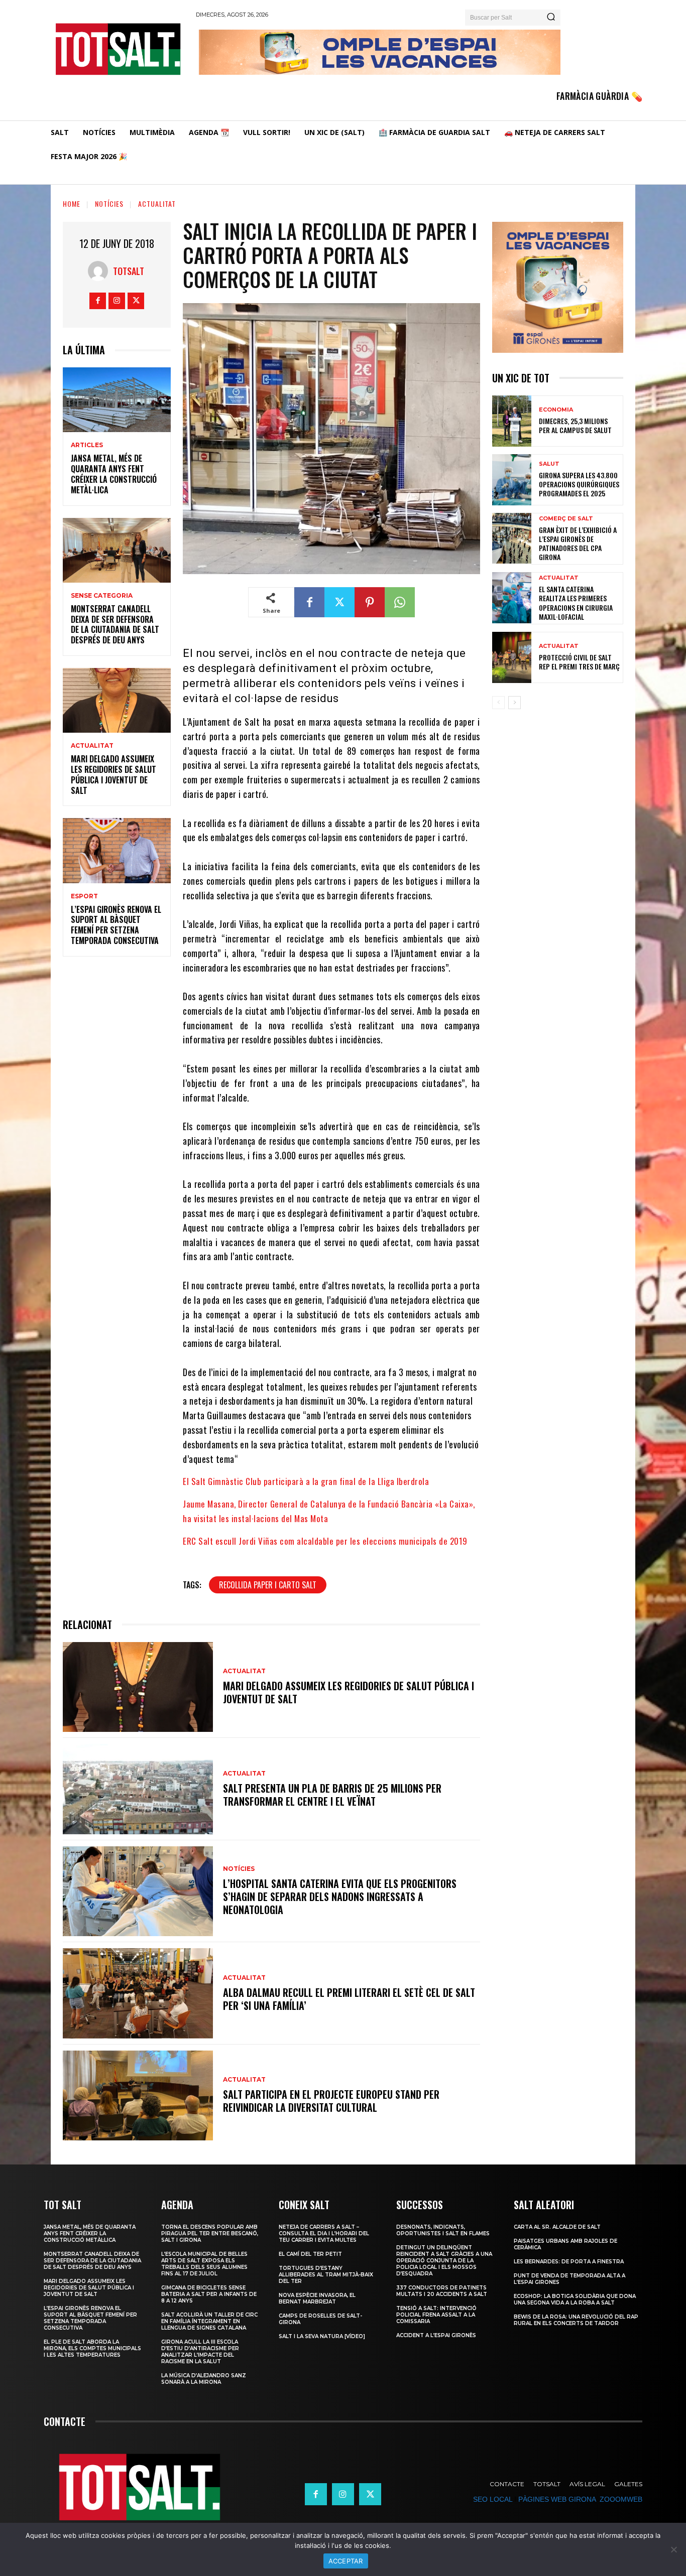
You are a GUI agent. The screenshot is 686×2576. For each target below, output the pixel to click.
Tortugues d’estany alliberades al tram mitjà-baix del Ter (326, 2275)
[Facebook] (98, 301)
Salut (549, 464)
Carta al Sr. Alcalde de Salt (557, 2227)
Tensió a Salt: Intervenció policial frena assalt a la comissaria (436, 2315)
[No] (673, 2549)
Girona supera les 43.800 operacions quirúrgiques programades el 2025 (579, 484)
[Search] (551, 18)
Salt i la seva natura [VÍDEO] (322, 2336)
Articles (87, 445)
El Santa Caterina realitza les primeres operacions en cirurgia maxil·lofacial (576, 603)
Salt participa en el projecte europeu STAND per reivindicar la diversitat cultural (331, 2101)
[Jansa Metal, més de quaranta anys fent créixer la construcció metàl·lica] (117, 400)
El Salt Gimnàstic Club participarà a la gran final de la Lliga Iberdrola (306, 1481)
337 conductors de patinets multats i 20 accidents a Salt (442, 2291)
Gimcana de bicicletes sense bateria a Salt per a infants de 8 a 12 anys (209, 2294)
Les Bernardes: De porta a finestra (569, 2262)
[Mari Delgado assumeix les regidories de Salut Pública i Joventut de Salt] (117, 700)
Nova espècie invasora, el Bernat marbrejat (317, 2298)
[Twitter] (136, 301)
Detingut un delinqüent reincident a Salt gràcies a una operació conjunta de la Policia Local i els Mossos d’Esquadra (444, 2261)
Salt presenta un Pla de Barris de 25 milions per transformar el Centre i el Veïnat (332, 1795)
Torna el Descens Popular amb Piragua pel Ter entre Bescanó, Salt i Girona (210, 2233)
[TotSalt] (100, 271)
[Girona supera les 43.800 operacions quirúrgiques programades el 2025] (512, 480)
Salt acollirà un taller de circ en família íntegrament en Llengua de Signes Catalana (209, 2321)
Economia (556, 410)
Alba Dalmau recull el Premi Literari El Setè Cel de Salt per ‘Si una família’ (349, 1999)
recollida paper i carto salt (268, 1585)
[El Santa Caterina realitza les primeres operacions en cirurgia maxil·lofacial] (512, 598)
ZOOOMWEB (621, 2499)
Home (72, 204)
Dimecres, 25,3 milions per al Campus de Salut (575, 425)
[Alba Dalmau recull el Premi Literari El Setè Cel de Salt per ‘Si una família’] (138, 1993)
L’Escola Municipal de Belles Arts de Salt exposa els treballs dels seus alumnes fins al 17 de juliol (204, 2264)
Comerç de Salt (566, 519)
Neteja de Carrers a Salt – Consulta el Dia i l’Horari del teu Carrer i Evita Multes (324, 2233)
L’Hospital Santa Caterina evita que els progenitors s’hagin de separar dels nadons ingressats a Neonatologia (340, 1896)
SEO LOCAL (493, 2499)
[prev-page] (498, 703)
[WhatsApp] (400, 602)
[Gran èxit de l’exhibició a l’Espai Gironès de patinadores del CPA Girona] (512, 538)
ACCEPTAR (346, 2561)
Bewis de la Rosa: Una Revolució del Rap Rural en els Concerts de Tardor (576, 2320)
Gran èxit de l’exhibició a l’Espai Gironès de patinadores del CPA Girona (578, 544)
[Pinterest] (370, 602)
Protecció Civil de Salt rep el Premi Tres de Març (579, 662)
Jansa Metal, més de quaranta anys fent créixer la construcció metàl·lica (114, 474)
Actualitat (157, 204)
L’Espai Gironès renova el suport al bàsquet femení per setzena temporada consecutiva (116, 925)
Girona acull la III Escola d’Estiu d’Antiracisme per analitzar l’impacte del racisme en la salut (200, 2352)
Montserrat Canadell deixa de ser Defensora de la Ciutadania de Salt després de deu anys (115, 624)
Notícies (109, 204)
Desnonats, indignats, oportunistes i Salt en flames (443, 2230)
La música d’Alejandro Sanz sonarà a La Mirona (204, 2379)
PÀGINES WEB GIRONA (557, 2499)
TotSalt (129, 271)
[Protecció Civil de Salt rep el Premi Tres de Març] (512, 657)
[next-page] (514, 703)
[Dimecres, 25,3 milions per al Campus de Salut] (512, 421)
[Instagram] (117, 301)
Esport (84, 896)
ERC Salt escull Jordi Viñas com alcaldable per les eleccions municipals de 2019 (325, 1541)
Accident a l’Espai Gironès (436, 2335)
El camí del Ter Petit (310, 2254)
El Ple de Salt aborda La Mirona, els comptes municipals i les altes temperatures (92, 2348)
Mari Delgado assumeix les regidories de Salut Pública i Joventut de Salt (113, 774)
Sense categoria (102, 596)
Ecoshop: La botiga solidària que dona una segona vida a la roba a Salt (575, 2299)
